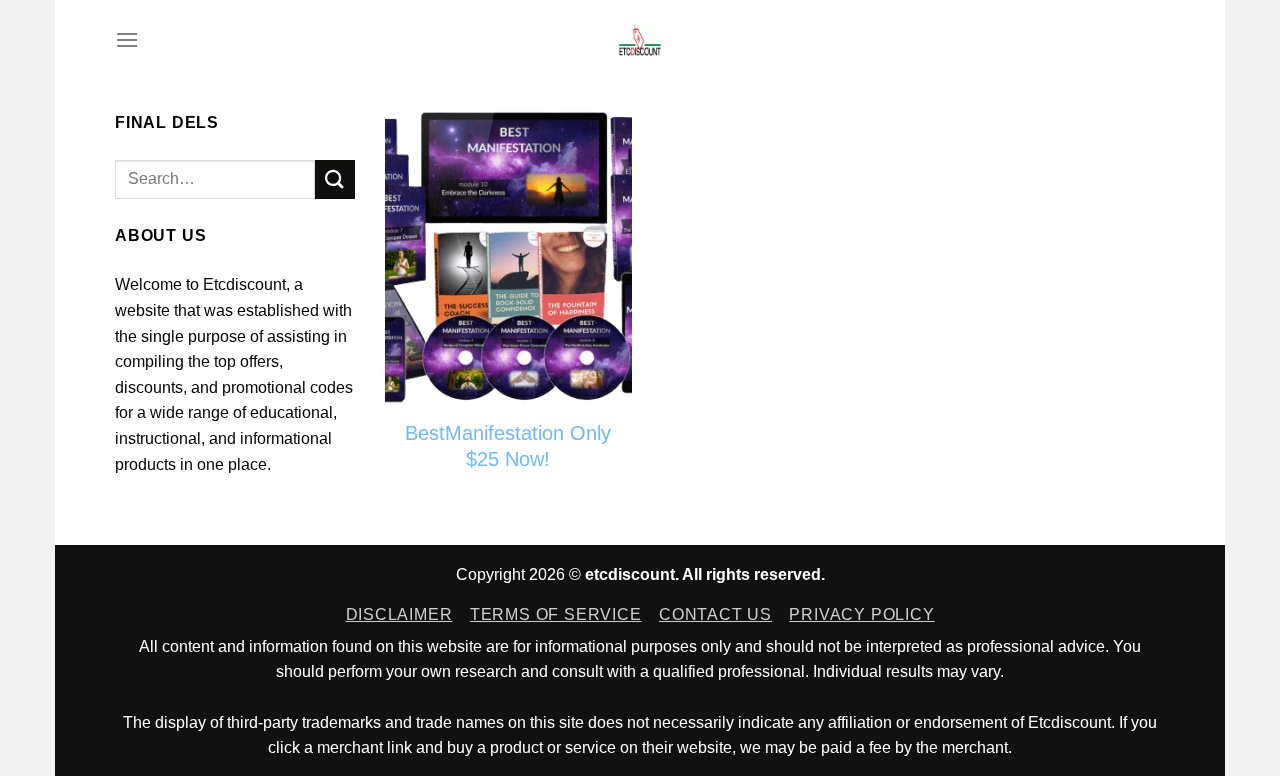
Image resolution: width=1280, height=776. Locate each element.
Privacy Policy (861, 614)
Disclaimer (399, 614)
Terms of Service (556, 614)
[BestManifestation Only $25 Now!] (508, 258)
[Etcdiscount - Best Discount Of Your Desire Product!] (640, 40)
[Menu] (127, 39)
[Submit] (335, 179)
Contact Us (715, 614)
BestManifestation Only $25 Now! (508, 446)
